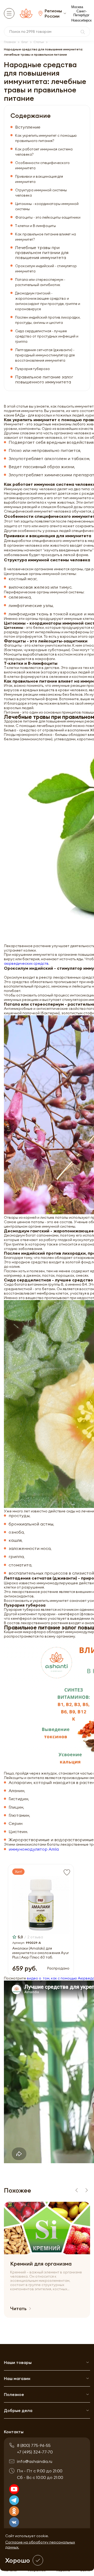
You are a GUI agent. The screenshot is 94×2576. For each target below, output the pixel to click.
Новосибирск (81, 20)
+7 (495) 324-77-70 (35, 2452)
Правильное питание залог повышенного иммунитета (44, 379)
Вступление (28, 127)
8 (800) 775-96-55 (34, 2445)
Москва (77, 7)
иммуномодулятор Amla (34, 1849)
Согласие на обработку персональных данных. (40, 2545)
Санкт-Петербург (81, 13)
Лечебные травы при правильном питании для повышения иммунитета (42, 253)
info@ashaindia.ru (35, 2461)
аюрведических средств (26, 963)
